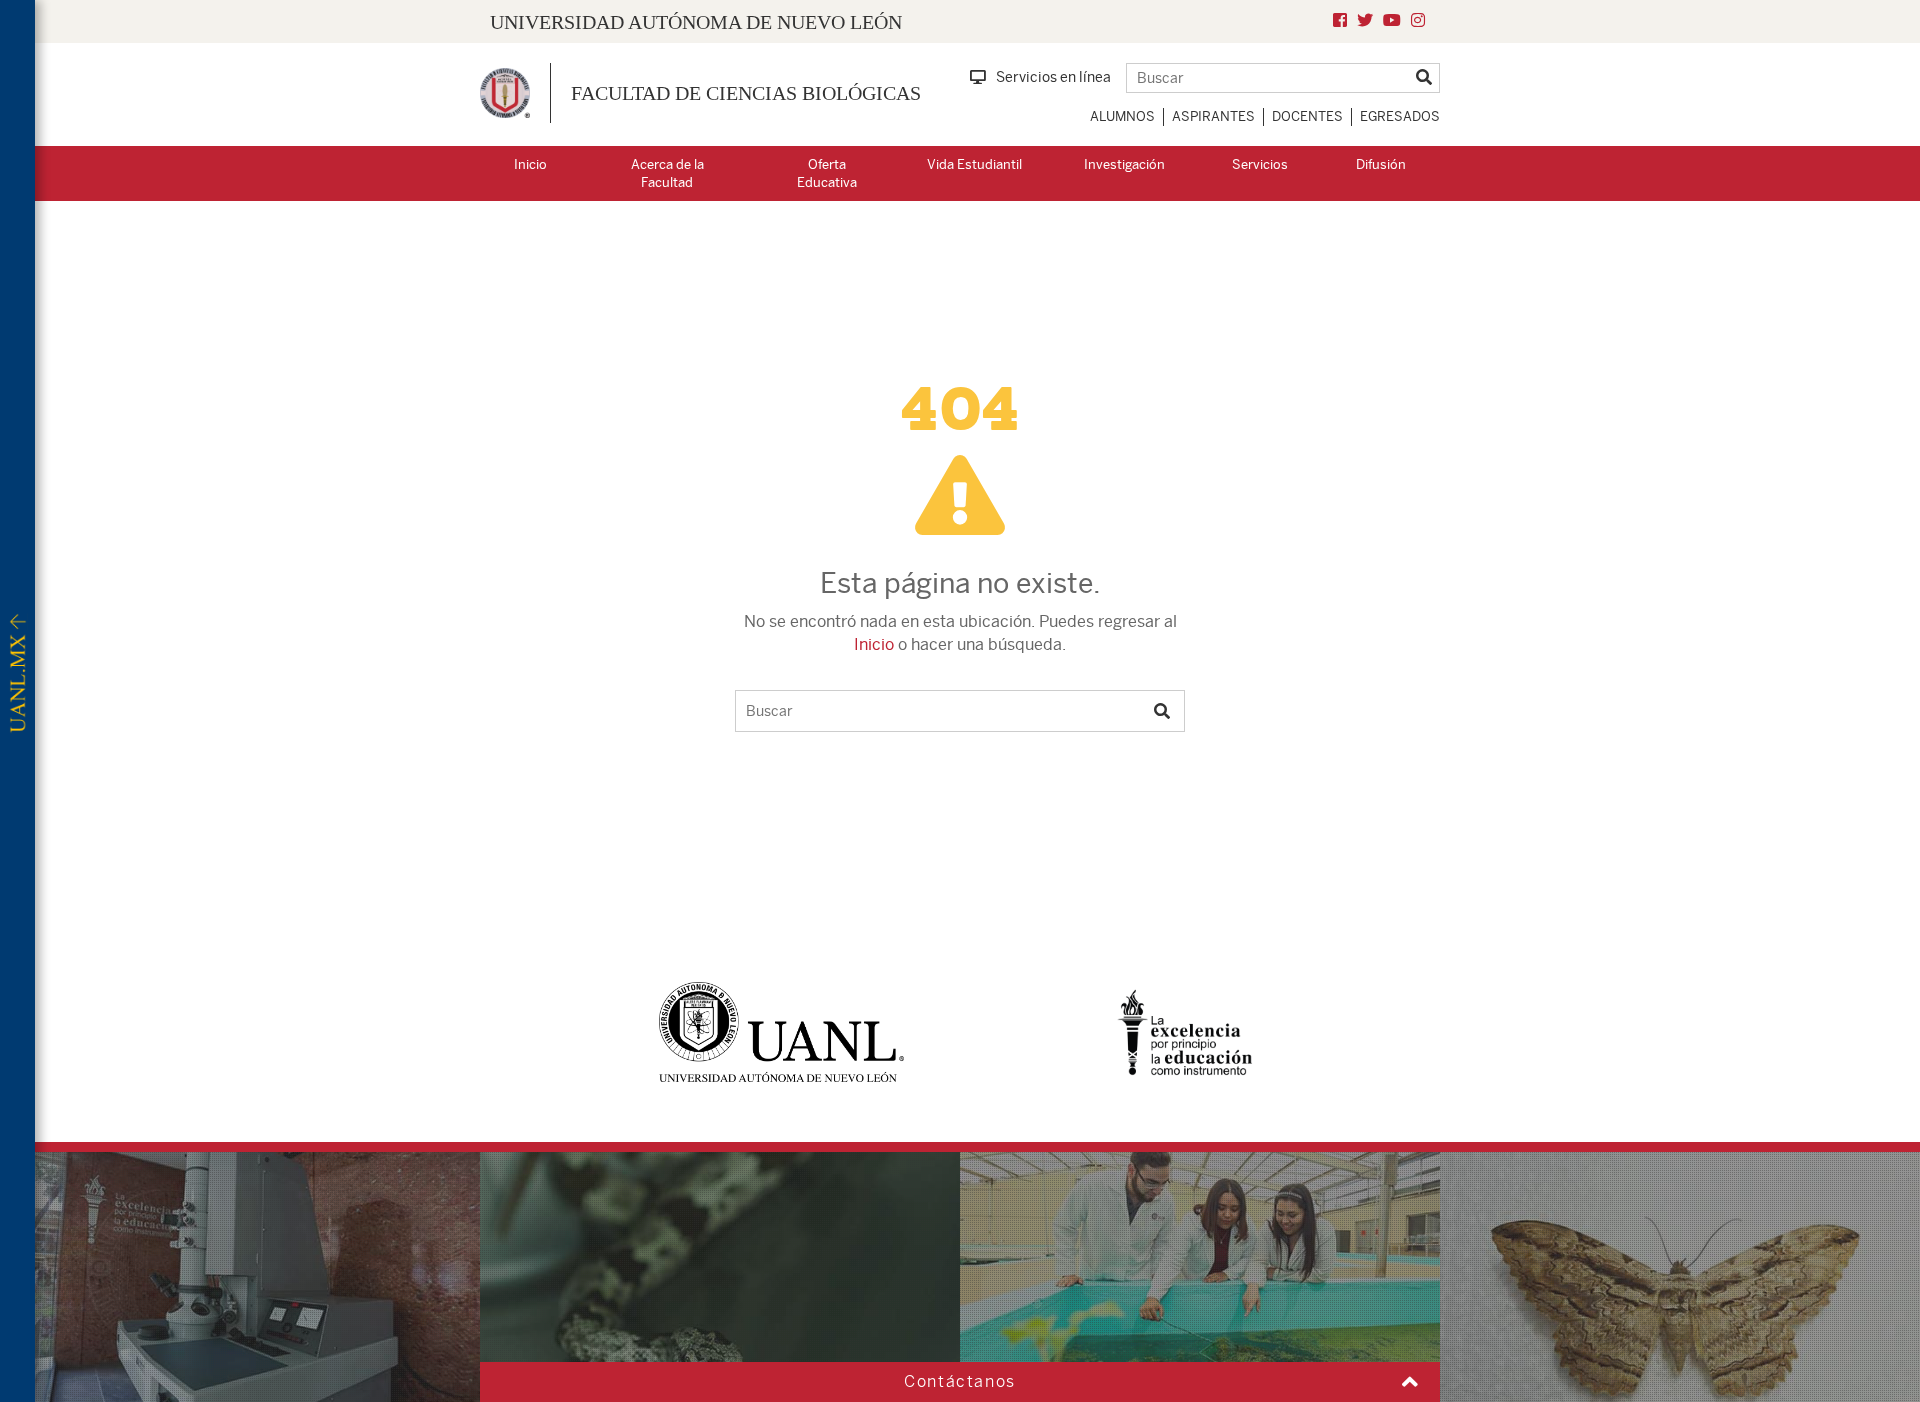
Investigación (1124, 164)
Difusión (1381, 164)
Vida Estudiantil (974, 164)
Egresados (1400, 116)
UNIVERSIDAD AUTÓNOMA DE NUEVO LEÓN (696, 22)
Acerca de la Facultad (667, 174)
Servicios (1260, 164)
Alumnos (1122, 116)
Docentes (1307, 116)
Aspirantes (1213, 116)
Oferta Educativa (827, 174)
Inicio (530, 164)
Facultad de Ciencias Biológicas (746, 93)
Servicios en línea (1053, 77)
